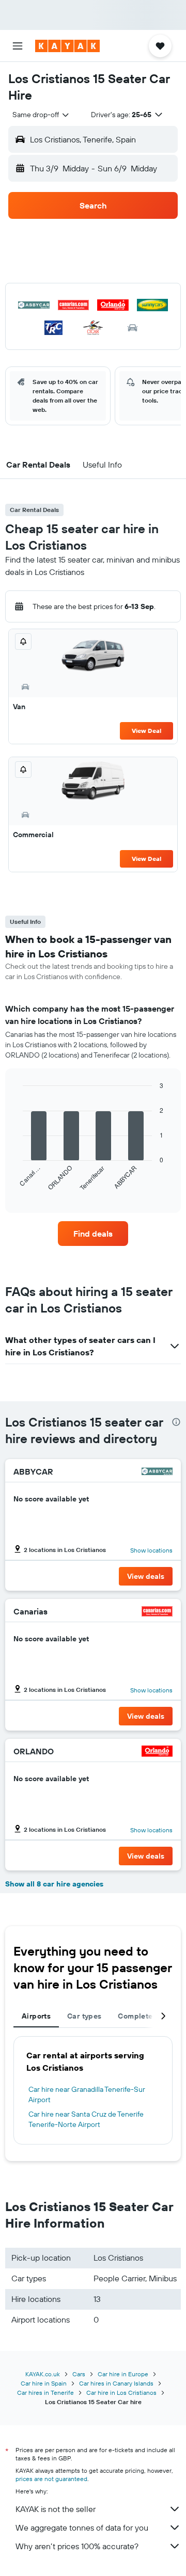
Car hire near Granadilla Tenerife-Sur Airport (87, 2094)
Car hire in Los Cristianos (121, 2393)
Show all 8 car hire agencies (54, 1884)
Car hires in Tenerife (45, 2393)
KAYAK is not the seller (56, 2509)
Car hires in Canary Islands (116, 2383)
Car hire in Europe (123, 2374)
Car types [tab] (84, 2016)
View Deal (146, 731)
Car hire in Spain (44, 2383)
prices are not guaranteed (51, 2479)
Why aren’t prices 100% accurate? (77, 2546)
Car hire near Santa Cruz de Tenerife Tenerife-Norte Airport (86, 2119)
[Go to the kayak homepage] (67, 46)
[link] (93, 1234)
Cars (79, 2374)
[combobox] (41, 115)
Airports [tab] (36, 2016)
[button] (18, 46)
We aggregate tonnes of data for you (82, 2527)
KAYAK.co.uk (43, 2374)
